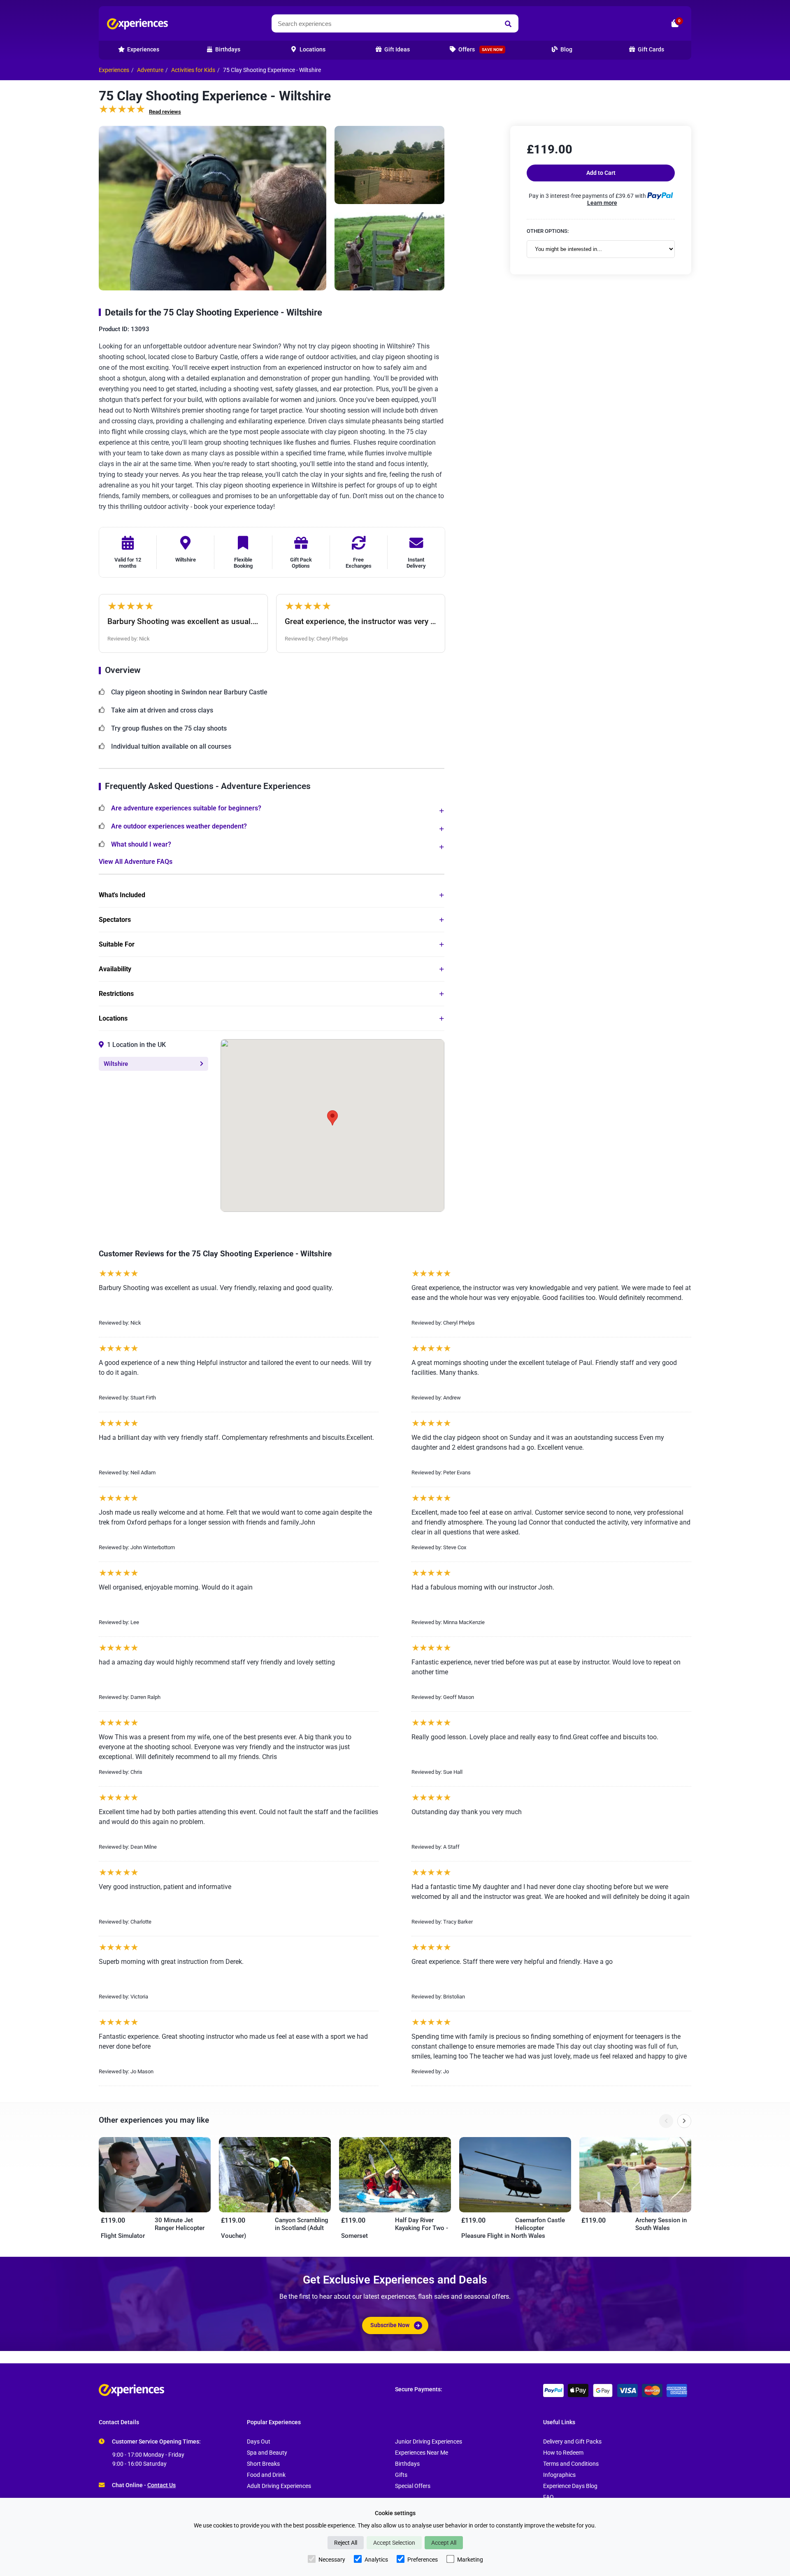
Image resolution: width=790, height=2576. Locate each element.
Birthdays (407, 2464)
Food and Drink (266, 2475)
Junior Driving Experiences (429, 2442)
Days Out (259, 2442)
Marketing (470, 2560)
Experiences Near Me (422, 2453)
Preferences (423, 2560)
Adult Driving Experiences (279, 2486)
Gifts (401, 2475)
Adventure (150, 70)
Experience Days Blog (570, 2486)
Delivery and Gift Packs (572, 2442)
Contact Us (161, 2485)
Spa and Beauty (267, 2453)
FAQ (548, 2497)
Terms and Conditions (571, 2464)
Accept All (444, 2543)
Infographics (559, 2475)
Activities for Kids (193, 70)
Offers (480, 50)
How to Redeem (563, 2453)
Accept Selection (394, 2543)
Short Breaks (263, 2464)
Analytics (376, 2560)
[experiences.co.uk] (247, 2390)
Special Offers (413, 2486)
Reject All (346, 2543)
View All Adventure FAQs (136, 862)
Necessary (332, 2560)
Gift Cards (650, 50)
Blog (566, 50)
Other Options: (548, 231)
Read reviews (165, 112)
